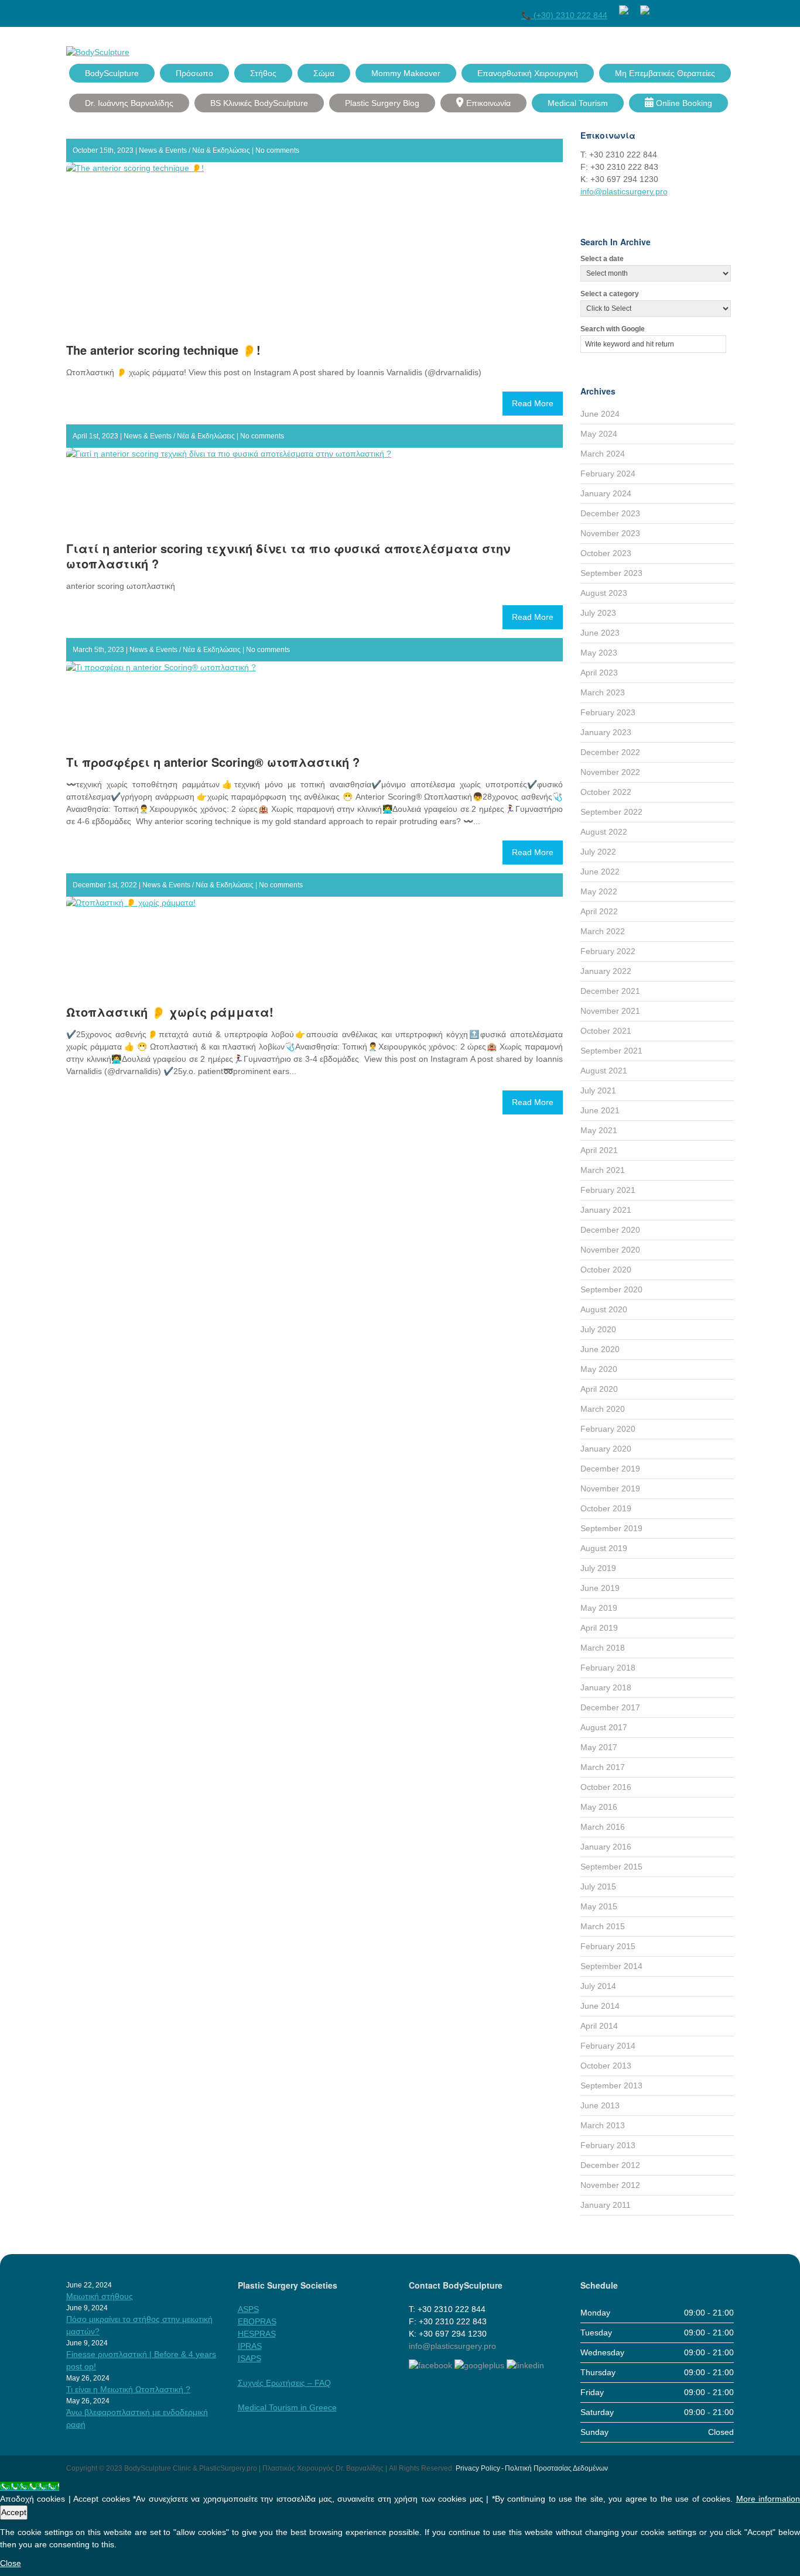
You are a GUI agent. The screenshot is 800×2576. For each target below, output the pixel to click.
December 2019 (610, 1469)
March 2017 (603, 1767)
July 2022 (598, 852)
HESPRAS (257, 2334)
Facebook (664, 8)
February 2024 (608, 474)
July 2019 (598, 1568)
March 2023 (603, 692)
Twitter (685, 8)
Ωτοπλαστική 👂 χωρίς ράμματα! (170, 1012)
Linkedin (727, 8)
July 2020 (598, 1329)
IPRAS (250, 2346)
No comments (277, 150)
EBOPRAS (257, 2321)
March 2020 (603, 1409)
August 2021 (604, 1071)
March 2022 (603, 931)
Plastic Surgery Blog (382, 103)
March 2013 (603, 2125)
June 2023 (600, 633)
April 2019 (599, 1628)
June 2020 (600, 1349)
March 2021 (603, 1170)
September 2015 (611, 1867)
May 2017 (599, 1747)
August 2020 (604, 1309)
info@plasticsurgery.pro (624, 191)
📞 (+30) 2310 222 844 (564, 15)
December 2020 (610, 1230)
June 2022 (600, 872)
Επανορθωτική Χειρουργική (528, 73)
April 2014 (599, 2026)
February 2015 (608, 1946)
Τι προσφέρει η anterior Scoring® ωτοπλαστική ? (213, 762)
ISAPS (249, 2358)
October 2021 (606, 1031)
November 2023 (610, 533)
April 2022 (599, 911)
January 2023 (606, 732)
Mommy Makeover (406, 73)
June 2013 (600, 2105)
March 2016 (603, 1827)
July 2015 (598, 1886)
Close (11, 2563)
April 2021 (599, 1150)
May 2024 (599, 434)
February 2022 (608, 951)
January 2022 (606, 971)
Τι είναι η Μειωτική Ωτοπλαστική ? (128, 2389)
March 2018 (603, 1648)
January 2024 (606, 493)
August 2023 (604, 593)
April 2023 (599, 673)
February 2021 (608, 1190)
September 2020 (611, 1289)
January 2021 (606, 1210)
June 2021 (600, 1110)
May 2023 (599, 653)
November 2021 (610, 1011)
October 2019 (606, 1508)
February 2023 (608, 712)
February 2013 (608, 2145)
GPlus (706, 8)
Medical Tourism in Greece (287, 2407)
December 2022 (610, 752)
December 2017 (610, 1707)
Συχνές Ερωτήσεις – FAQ (284, 2383)
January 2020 (606, 1449)
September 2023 (611, 573)
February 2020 (608, 1429)
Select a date (602, 259)
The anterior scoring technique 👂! (163, 350)
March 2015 (603, 1926)
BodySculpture (112, 73)
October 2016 (606, 1787)
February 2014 (608, 2046)
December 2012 (610, 2165)
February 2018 (608, 1668)
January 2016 (606, 1847)
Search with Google (613, 329)
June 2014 (600, 2006)
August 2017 (604, 1727)
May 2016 (599, 1807)
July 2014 (598, 1986)
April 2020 (599, 1389)
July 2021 (598, 1090)
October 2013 (606, 2066)
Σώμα (324, 73)
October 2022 (606, 792)
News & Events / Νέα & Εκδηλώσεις (194, 150)
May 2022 (599, 891)
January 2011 (606, 2205)
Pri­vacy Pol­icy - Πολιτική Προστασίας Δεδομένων (532, 2468)
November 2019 (610, 1488)
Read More (533, 403)
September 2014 (611, 1966)
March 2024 (603, 454)
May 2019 (599, 1608)
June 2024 (600, 414)
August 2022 (604, 832)
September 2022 (611, 812)
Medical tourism (578, 103)
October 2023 (606, 553)
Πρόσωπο (194, 73)
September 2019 (611, 1528)
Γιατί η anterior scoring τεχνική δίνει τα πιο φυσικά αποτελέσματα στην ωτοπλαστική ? (288, 556)
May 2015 (599, 1906)
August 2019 (604, 1548)
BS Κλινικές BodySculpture (259, 103)
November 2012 (610, 2185)
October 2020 (606, 1270)
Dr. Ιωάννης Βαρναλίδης (129, 103)
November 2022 (610, 772)
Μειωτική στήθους (100, 2296)
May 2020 (599, 1369)
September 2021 (611, 1051)
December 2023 (610, 513)
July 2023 (598, 613)
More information (768, 2499)
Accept (14, 2512)
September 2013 (611, 2086)
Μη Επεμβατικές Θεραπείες (665, 73)
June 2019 (600, 1588)
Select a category (610, 294)
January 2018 (606, 1687)
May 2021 (599, 1130)
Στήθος (263, 73)
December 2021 (610, 991)
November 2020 (610, 1250)
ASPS (248, 2309)
